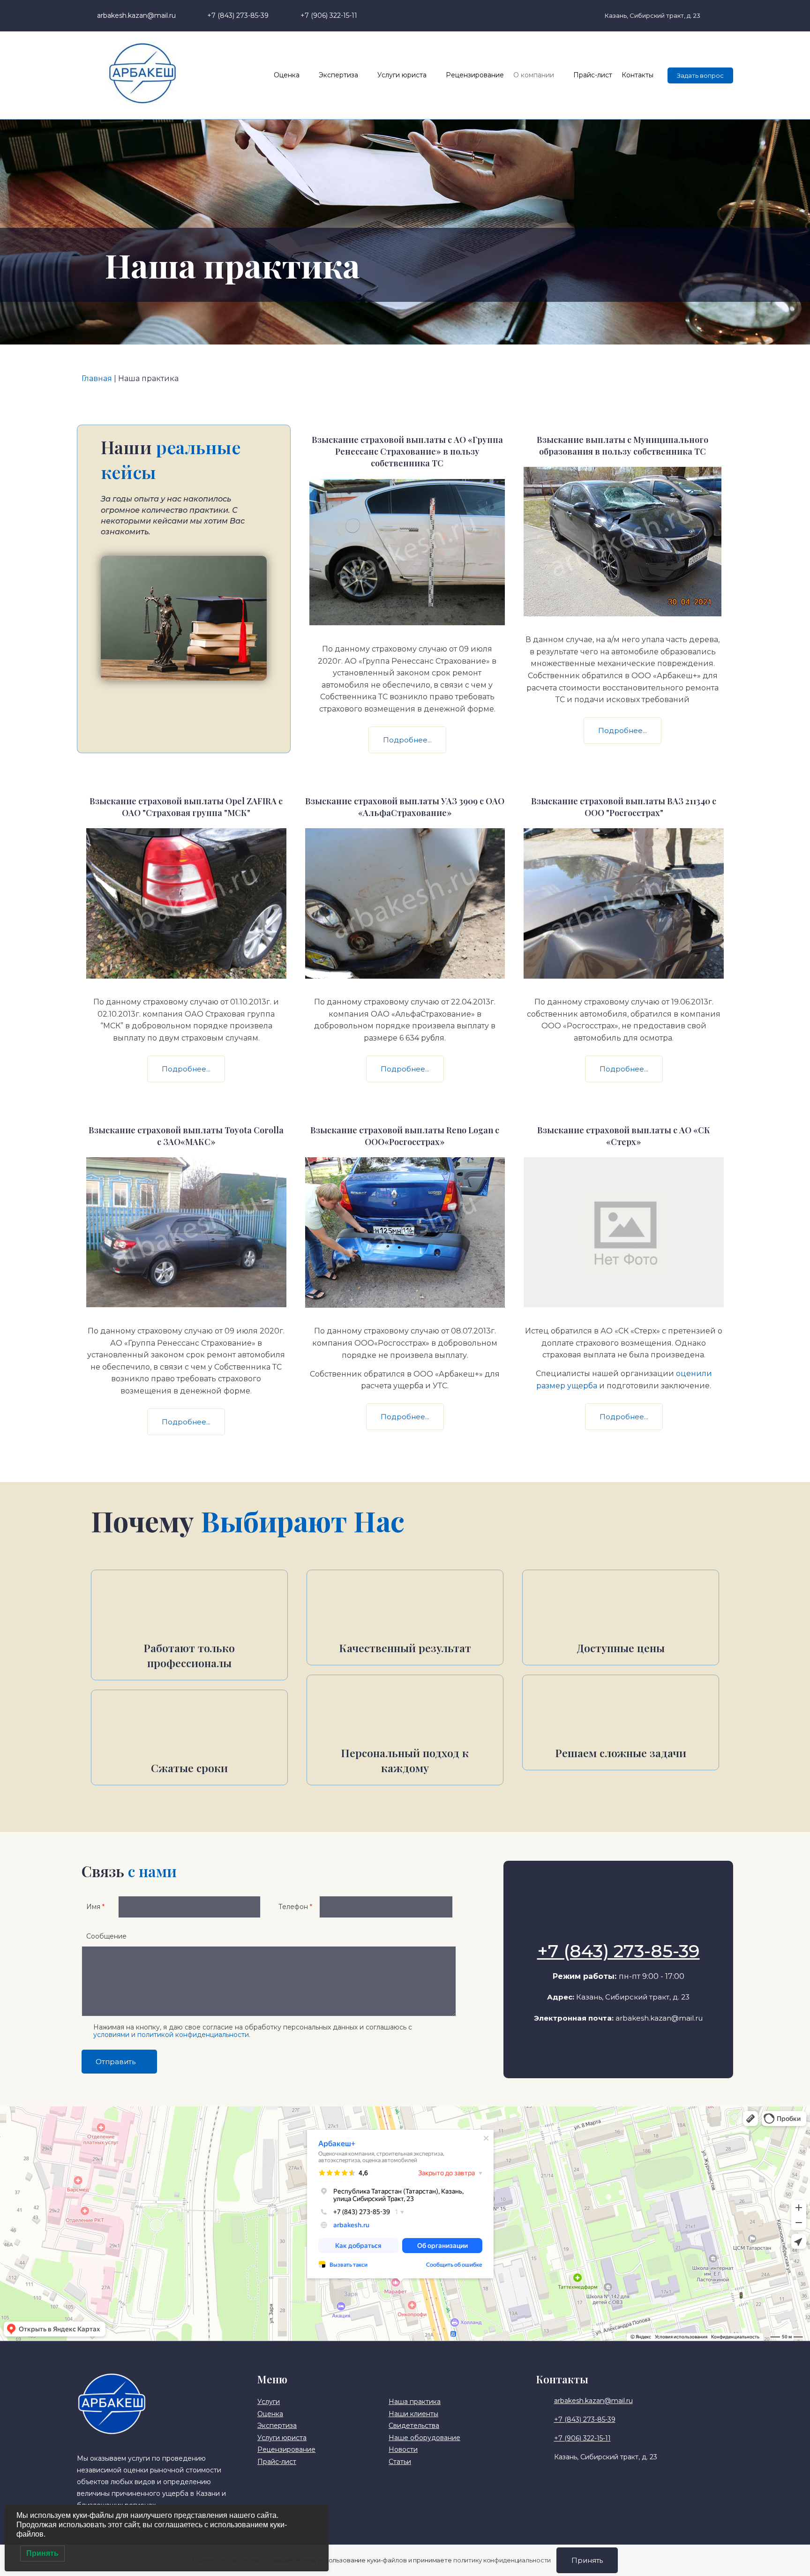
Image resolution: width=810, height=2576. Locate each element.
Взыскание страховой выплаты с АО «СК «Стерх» (624, 1136)
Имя (95, 1907)
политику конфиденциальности (502, 2560)
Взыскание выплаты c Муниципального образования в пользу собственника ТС (622, 446)
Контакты (637, 75)
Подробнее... (407, 740)
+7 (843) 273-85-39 (619, 1951)
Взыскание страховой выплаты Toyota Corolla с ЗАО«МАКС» (186, 1136)
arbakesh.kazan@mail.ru (659, 2018)
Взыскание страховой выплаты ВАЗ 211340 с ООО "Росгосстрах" (624, 807)
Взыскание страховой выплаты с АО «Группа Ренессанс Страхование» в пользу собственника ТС (407, 451)
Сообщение (106, 1936)
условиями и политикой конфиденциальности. (172, 2035)
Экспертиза (338, 75)
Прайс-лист (593, 75)
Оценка (287, 75)
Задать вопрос (700, 75)
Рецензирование (475, 75)
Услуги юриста (402, 75)
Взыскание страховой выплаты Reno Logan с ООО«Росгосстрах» (405, 1136)
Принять (587, 2560)
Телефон (295, 1907)
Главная (97, 378)
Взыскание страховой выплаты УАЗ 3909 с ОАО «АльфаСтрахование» (405, 807)
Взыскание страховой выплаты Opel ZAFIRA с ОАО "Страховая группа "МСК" (186, 807)
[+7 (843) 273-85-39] (618, 1927)
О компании (534, 75)
